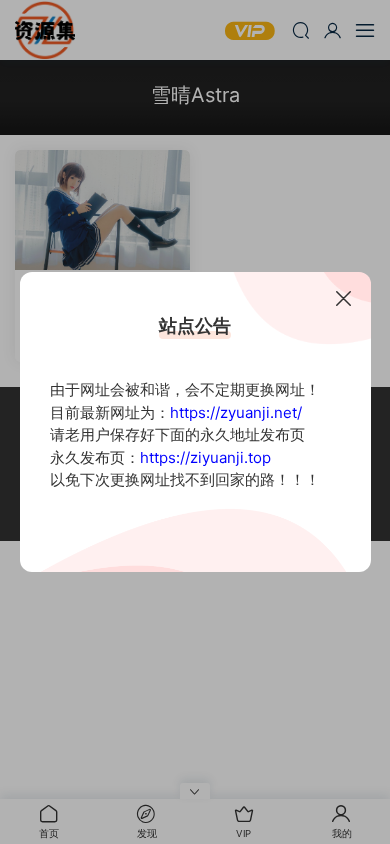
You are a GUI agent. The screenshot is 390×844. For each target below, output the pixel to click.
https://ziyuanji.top (205, 457)
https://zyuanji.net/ (236, 412)
